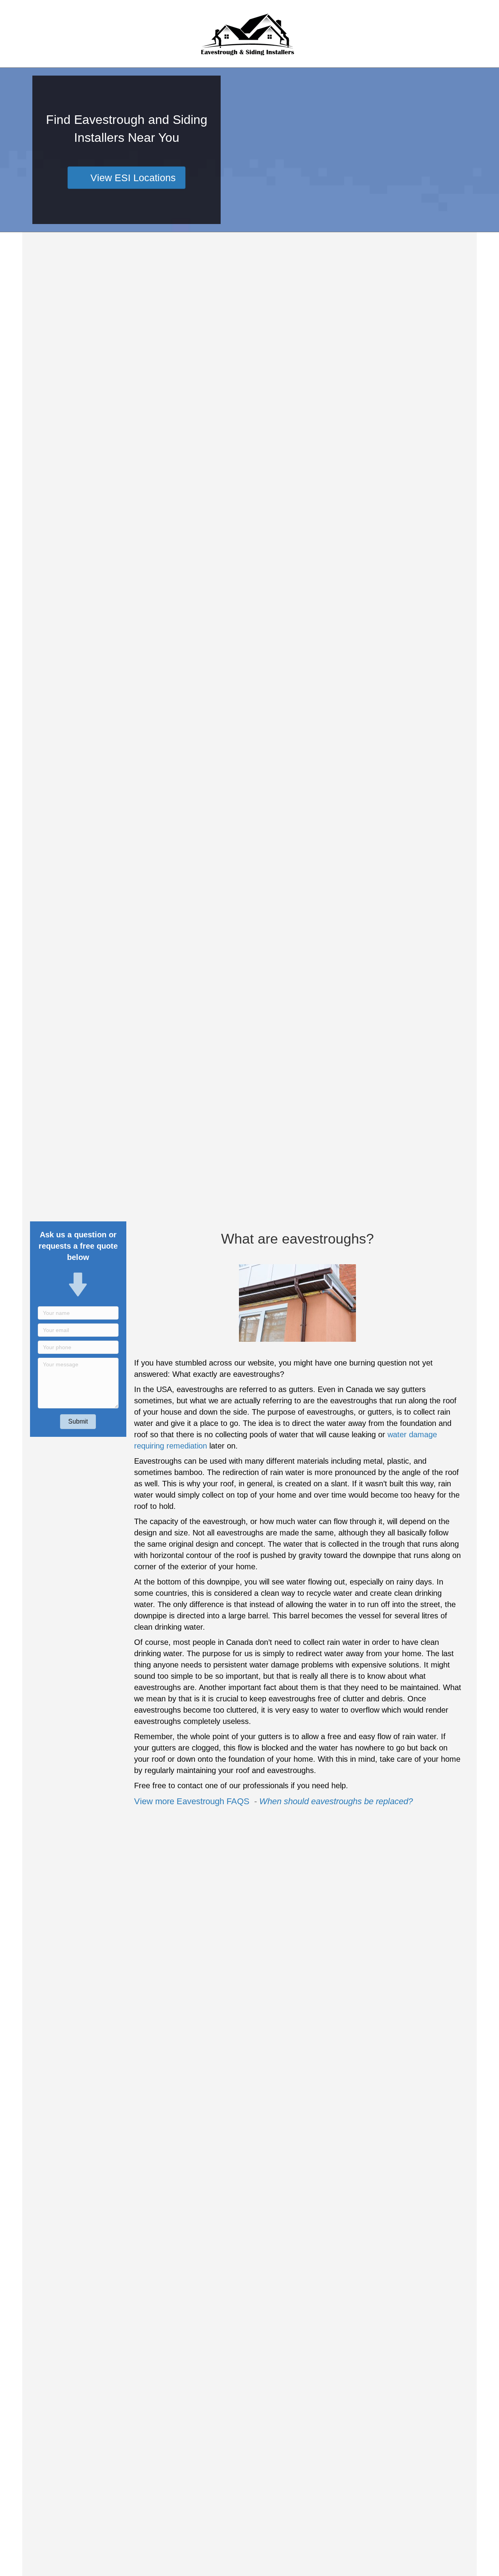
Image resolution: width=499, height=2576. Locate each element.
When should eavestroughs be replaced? (336, 1801)
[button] (78, 1422)
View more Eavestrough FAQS (193, 1801)
